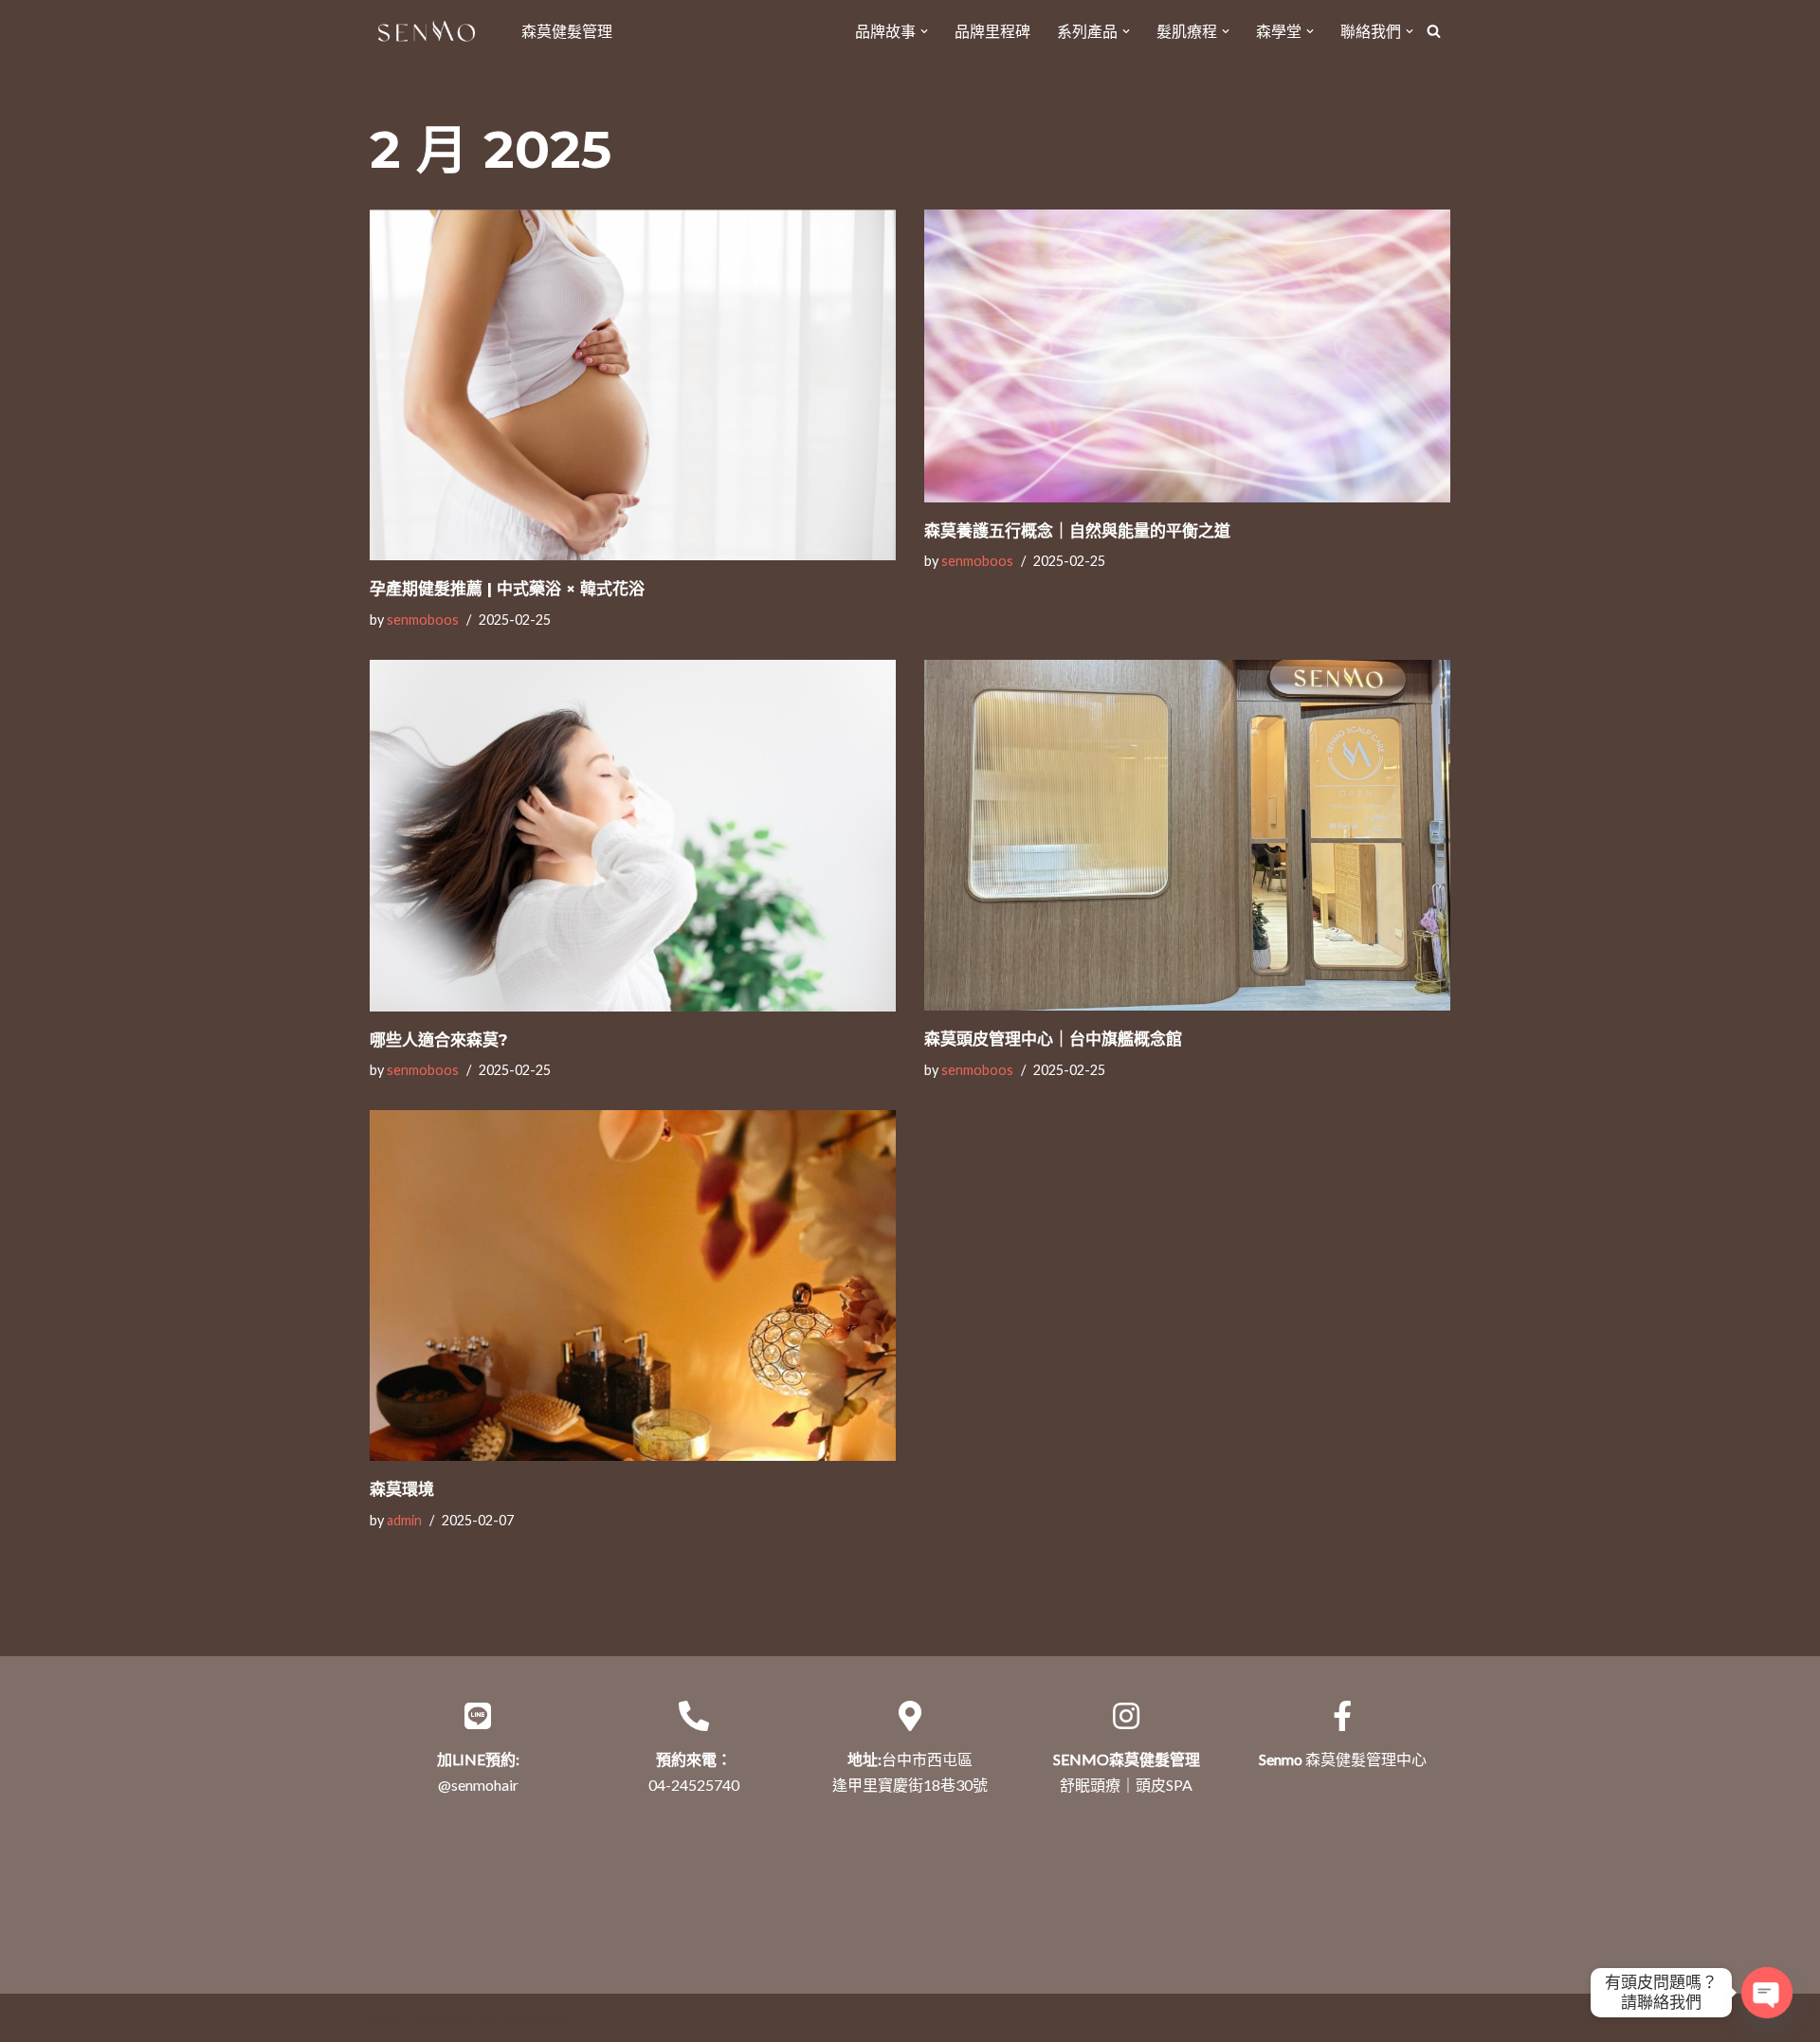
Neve (387, 2018)
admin (404, 1520)
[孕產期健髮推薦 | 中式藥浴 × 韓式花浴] (633, 385)
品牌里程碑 (992, 31)
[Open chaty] (1767, 1993)
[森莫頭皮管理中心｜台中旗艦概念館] (1187, 835)
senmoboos (423, 620)
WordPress (534, 2018)
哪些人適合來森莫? (439, 1040)
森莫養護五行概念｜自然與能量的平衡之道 (1077, 531)
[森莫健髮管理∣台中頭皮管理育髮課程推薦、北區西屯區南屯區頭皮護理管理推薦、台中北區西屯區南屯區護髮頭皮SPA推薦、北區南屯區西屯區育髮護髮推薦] (431, 31)
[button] (924, 31)
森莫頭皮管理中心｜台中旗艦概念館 (1053, 1039)
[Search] (1434, 31)
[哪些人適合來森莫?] (633, 835)
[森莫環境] (633, 1285)
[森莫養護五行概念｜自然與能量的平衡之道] (1187, 356)
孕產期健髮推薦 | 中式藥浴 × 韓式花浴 (507, 589)
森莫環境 (402, 1489)
